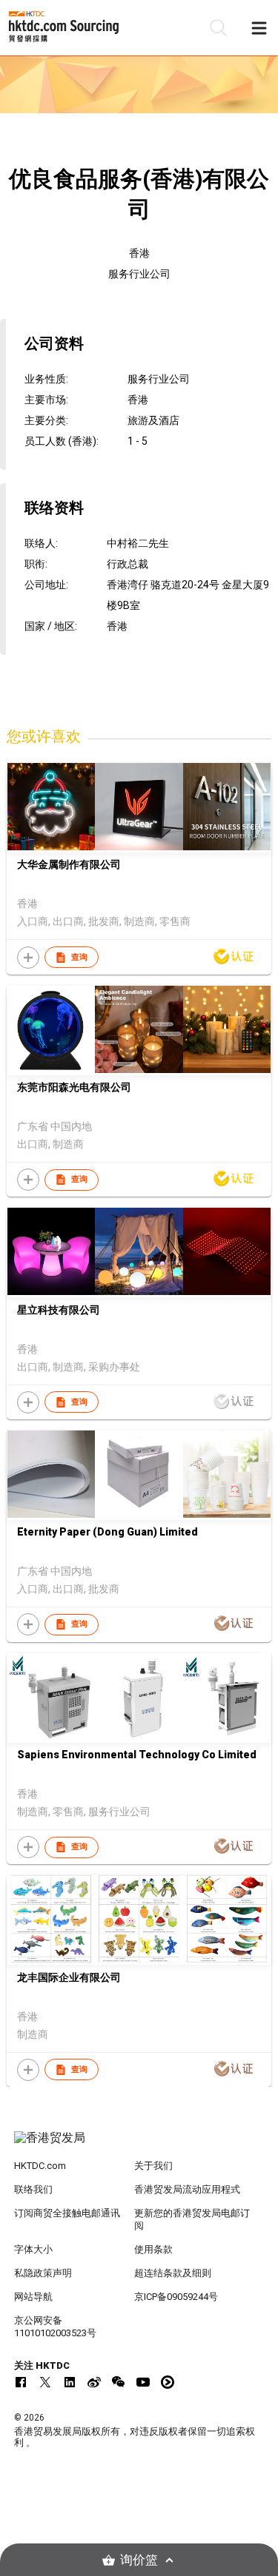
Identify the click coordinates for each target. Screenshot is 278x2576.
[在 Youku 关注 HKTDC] (168, 2382)
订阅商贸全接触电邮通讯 (67, 2213)
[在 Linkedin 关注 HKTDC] (70, 2382)
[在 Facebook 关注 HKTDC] (21, 2382)
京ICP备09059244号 (176, 2297)
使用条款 (153, 2249)
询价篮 (139, 2560)
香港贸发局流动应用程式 (187, 2189)
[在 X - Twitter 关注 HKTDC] (45, 2382)
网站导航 (33, 2297)
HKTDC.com (40, 2166)
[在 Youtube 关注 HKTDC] (143, 2382)
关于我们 (153, 2166)
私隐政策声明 (43, 2273)
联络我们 (33, 2189)
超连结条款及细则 (173, 2273)
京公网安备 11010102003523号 (55, 2327)
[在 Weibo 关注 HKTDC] (94, 2382)
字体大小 (33, 2249)
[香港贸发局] (139, 2145)
